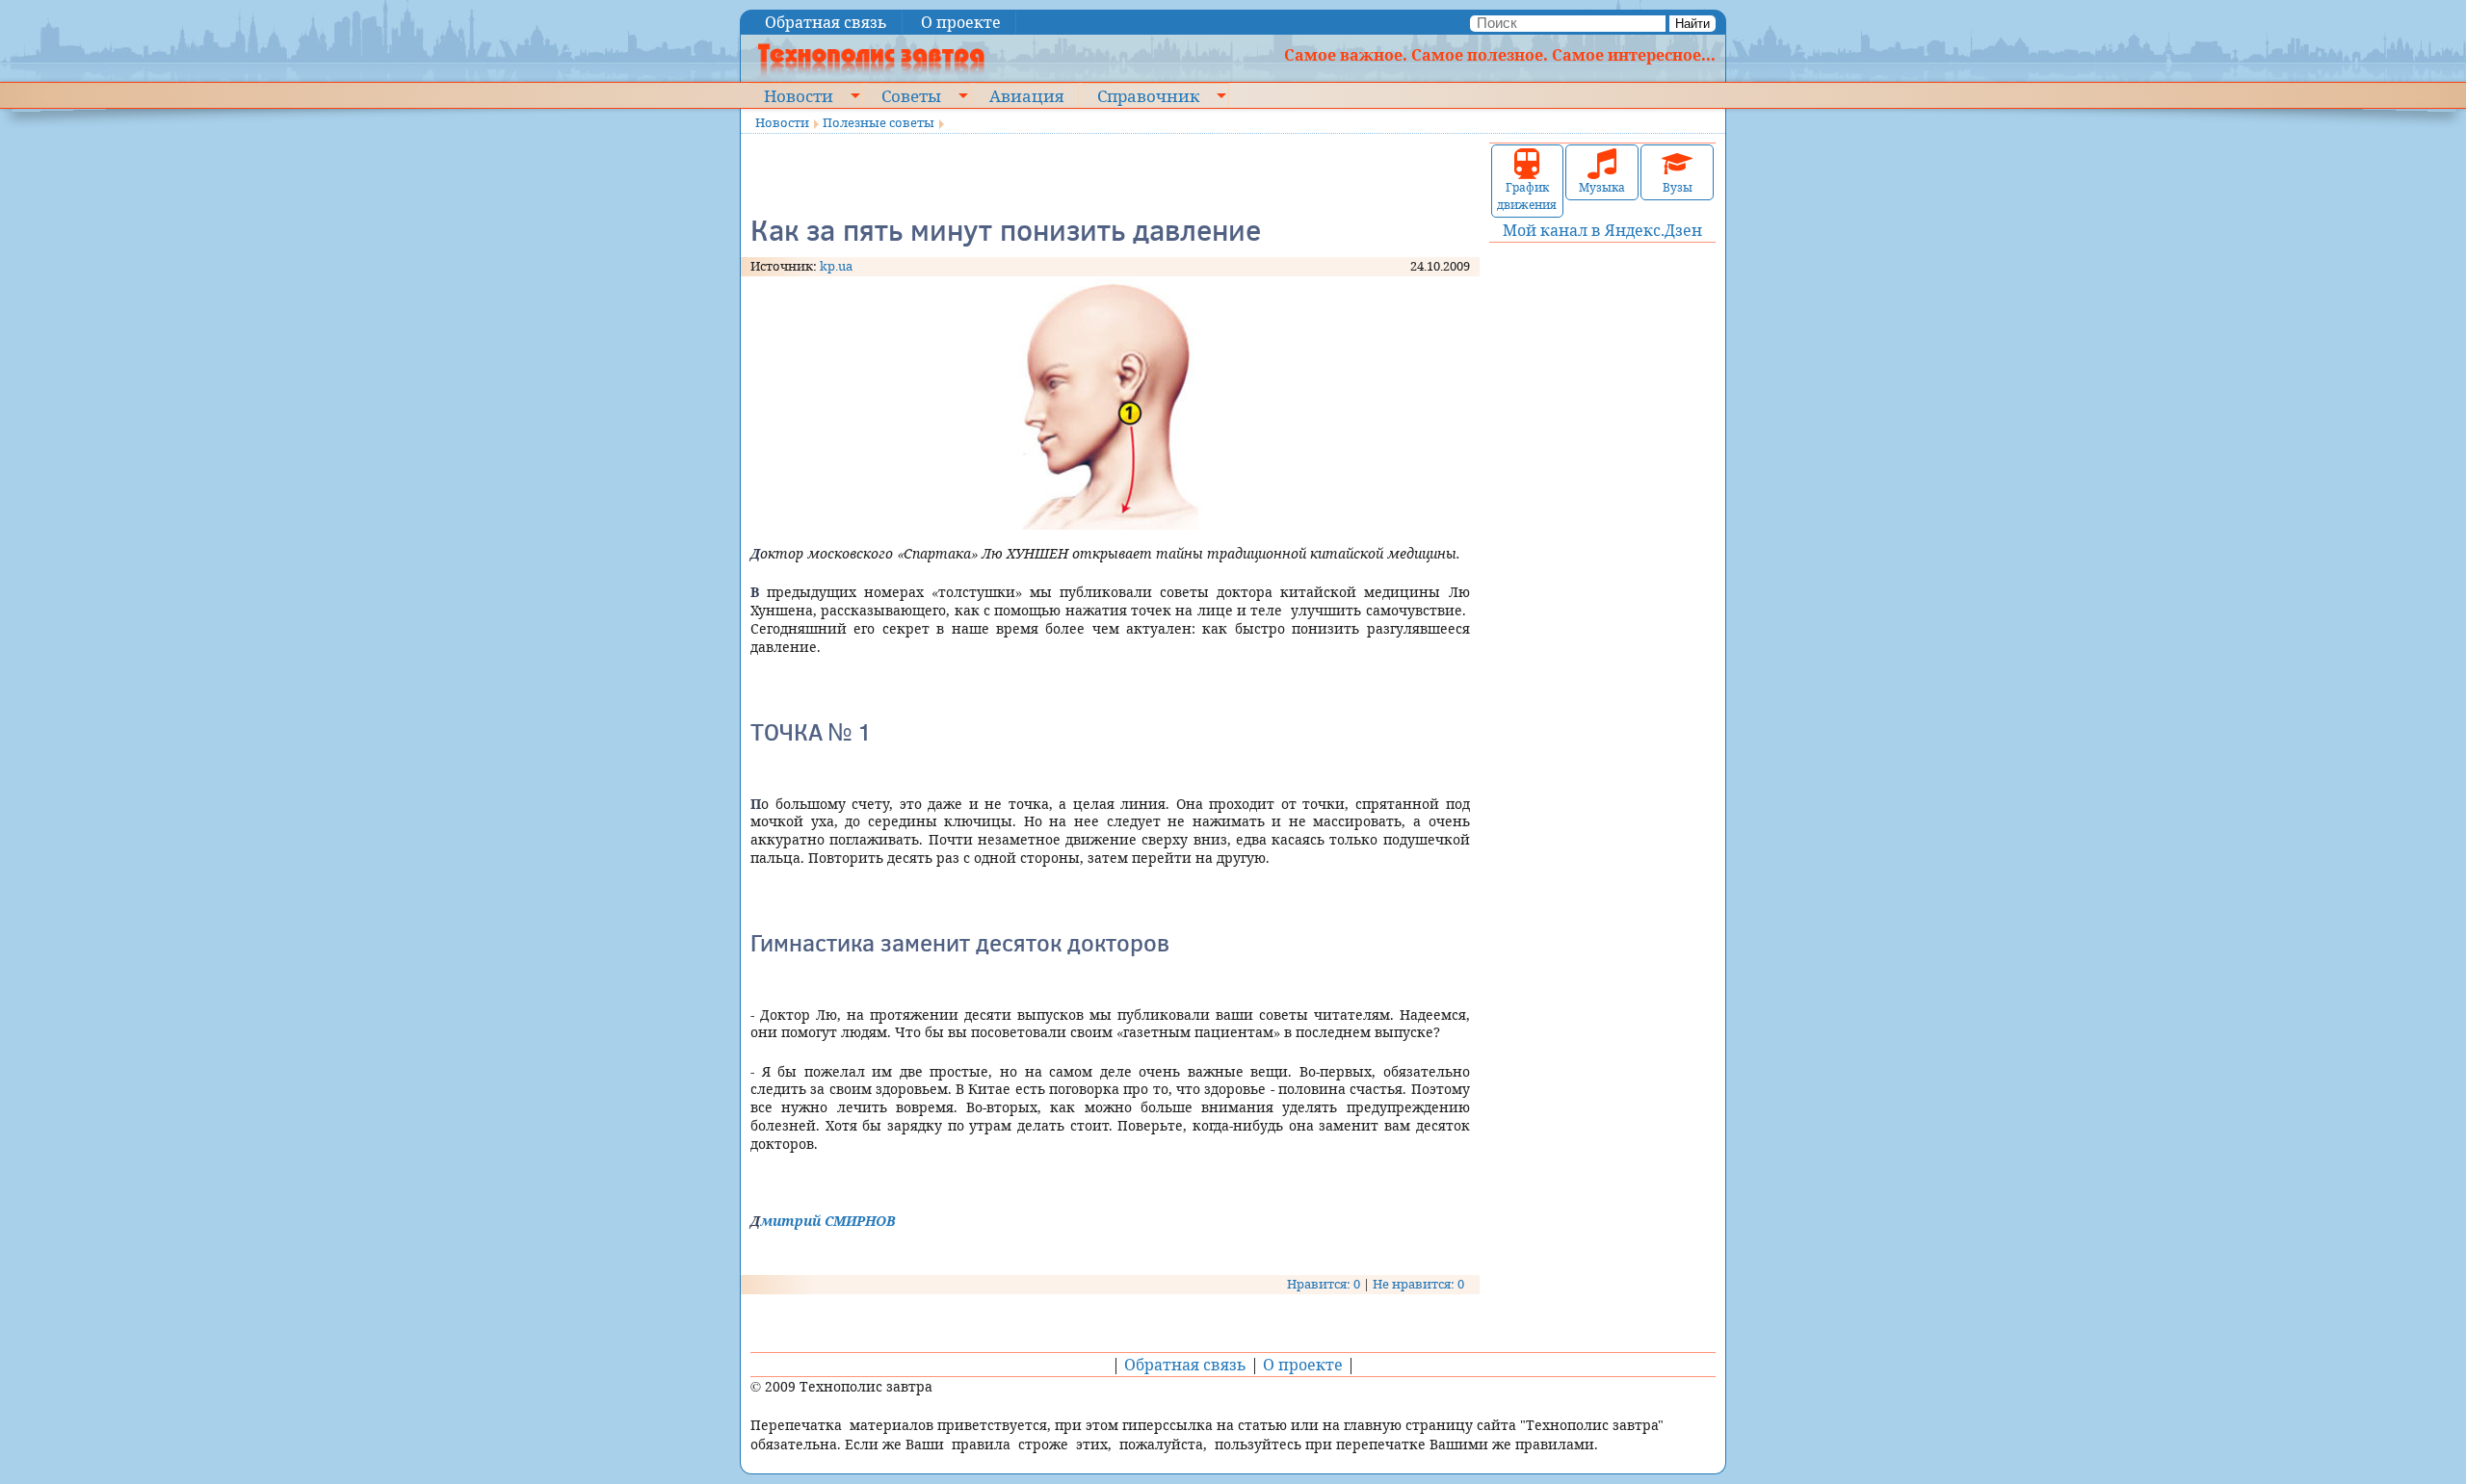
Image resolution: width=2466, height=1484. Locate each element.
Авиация (1026, 95)
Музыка (1602, 187)
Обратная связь (826, 22)
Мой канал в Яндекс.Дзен (1602, 230)
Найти (1692, 24)
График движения (1527, 196)
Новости (799, 95)
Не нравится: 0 (1418, 1284)
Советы (911, 95)
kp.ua (836, 266)
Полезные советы (879, 122)
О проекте (961, 22)
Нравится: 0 (1324, 1284)
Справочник (1148, 95)
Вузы (1678, 187)
